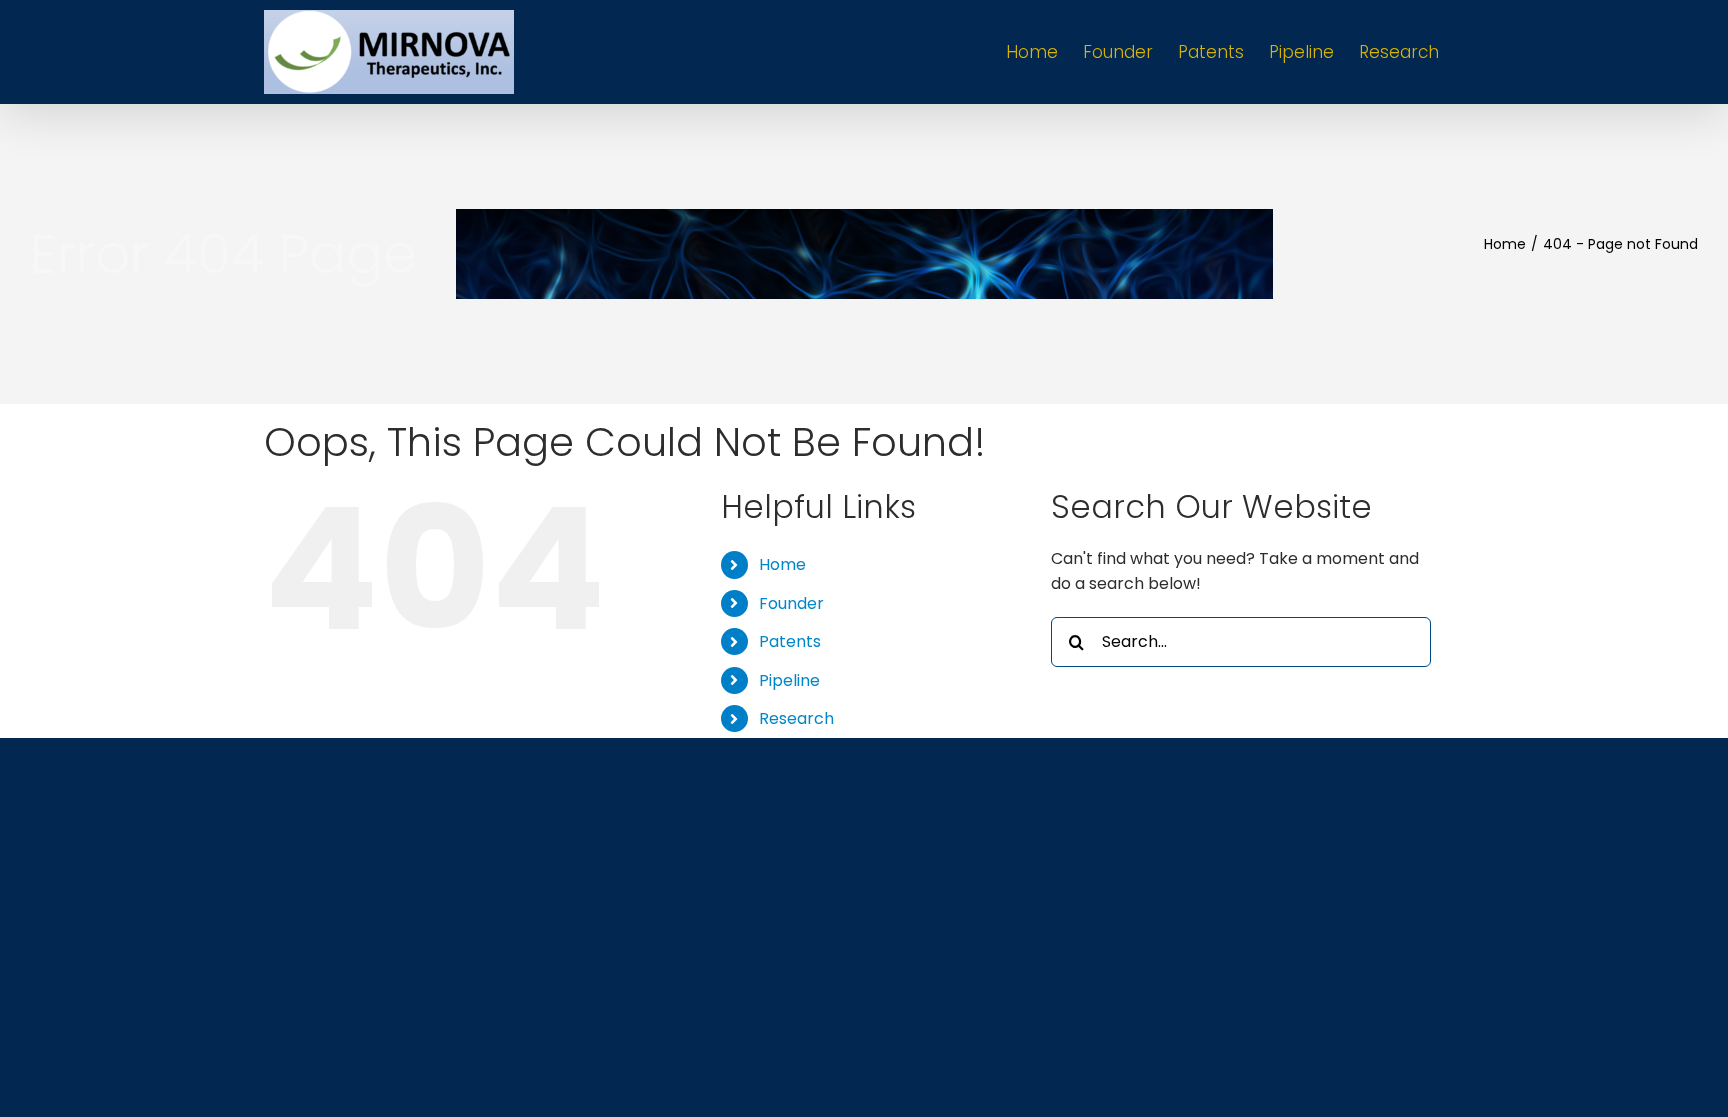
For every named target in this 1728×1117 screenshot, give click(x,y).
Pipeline (789, 680)
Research (796, 718)
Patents (790, 641)
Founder (791, 603)
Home (782, 564)
